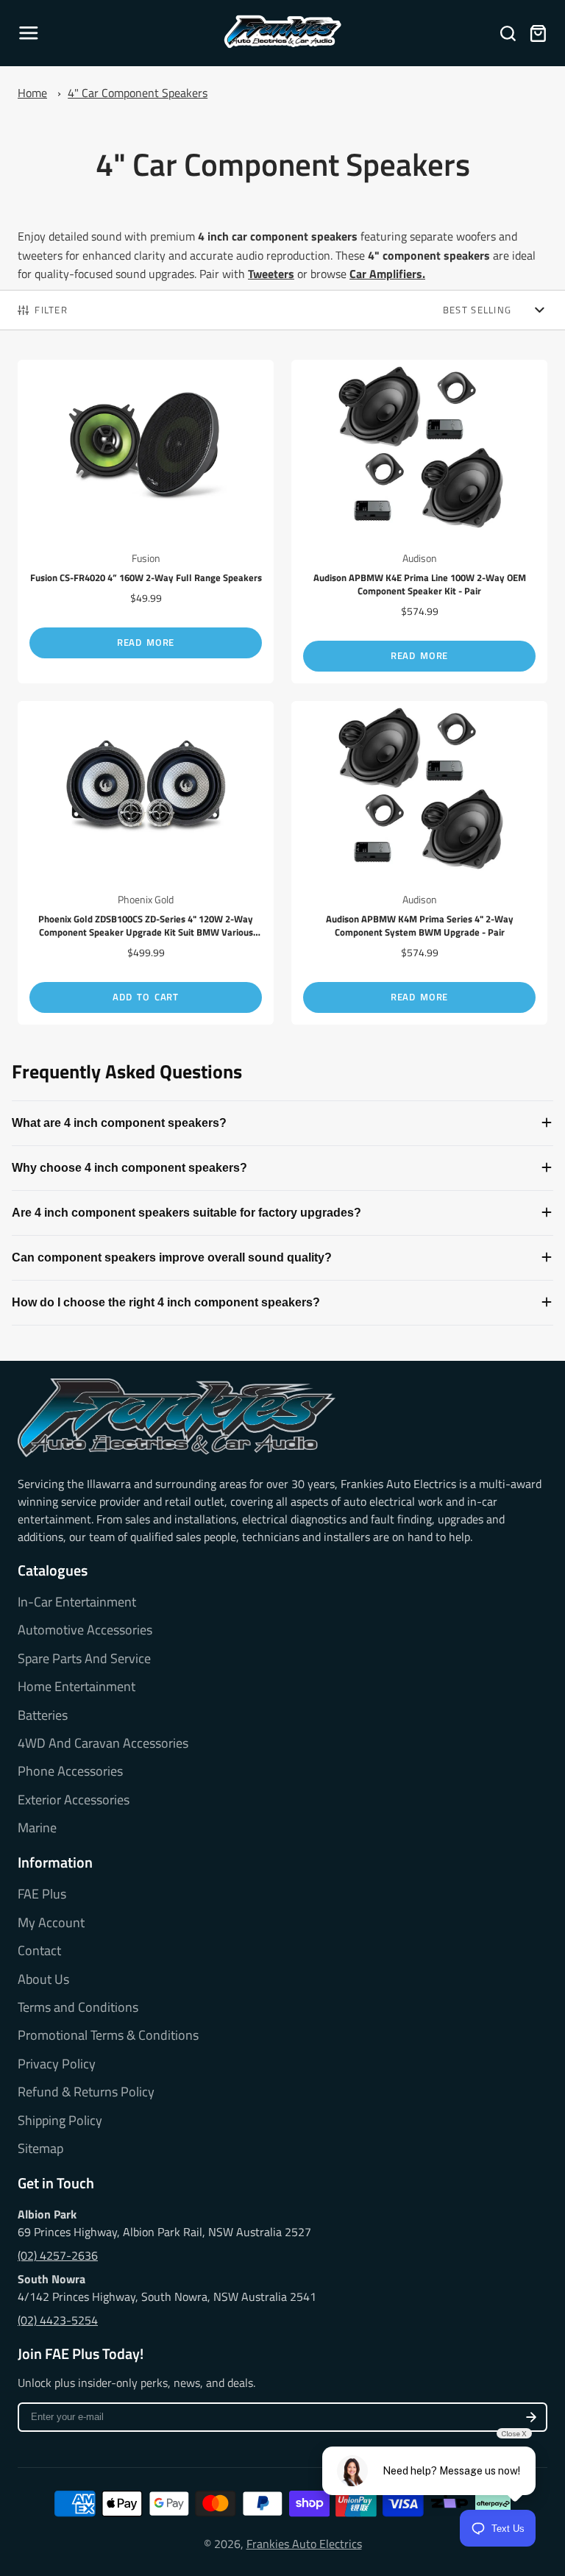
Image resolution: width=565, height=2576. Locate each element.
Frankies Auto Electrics (304, 2544)
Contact (39, 1951)
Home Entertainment (77, 1687)
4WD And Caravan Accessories (103, 1743)
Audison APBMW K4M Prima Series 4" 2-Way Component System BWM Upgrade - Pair (419, 863)
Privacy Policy (57, 2064)
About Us (43, 1979)
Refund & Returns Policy (86, 2092)
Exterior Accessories (74, 1800)
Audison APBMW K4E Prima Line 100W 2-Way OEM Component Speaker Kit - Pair (419, 522)
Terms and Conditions (78, 2007)
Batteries (43, 1715)
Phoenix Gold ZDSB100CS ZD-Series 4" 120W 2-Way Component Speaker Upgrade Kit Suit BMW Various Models (146, 863)
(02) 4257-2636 (58, 2255)
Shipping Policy (60, 2121)
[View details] (177, 1418)
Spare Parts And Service (84, 1659)
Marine (37, 1828)
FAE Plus (42, 1894)
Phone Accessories (70, 1771)
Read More (146, 642)
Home (32, 93)
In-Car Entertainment (77, 1602)
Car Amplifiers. (387, 274)
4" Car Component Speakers (138, 93)
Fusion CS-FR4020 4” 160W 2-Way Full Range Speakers (146, 522)
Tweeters (271, 274)
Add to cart (145, 997)
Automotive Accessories (85, 1630)
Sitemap (40, 2149)
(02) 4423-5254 (58, 2320)
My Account (51, 1923)
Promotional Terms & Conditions (108, 2035)
